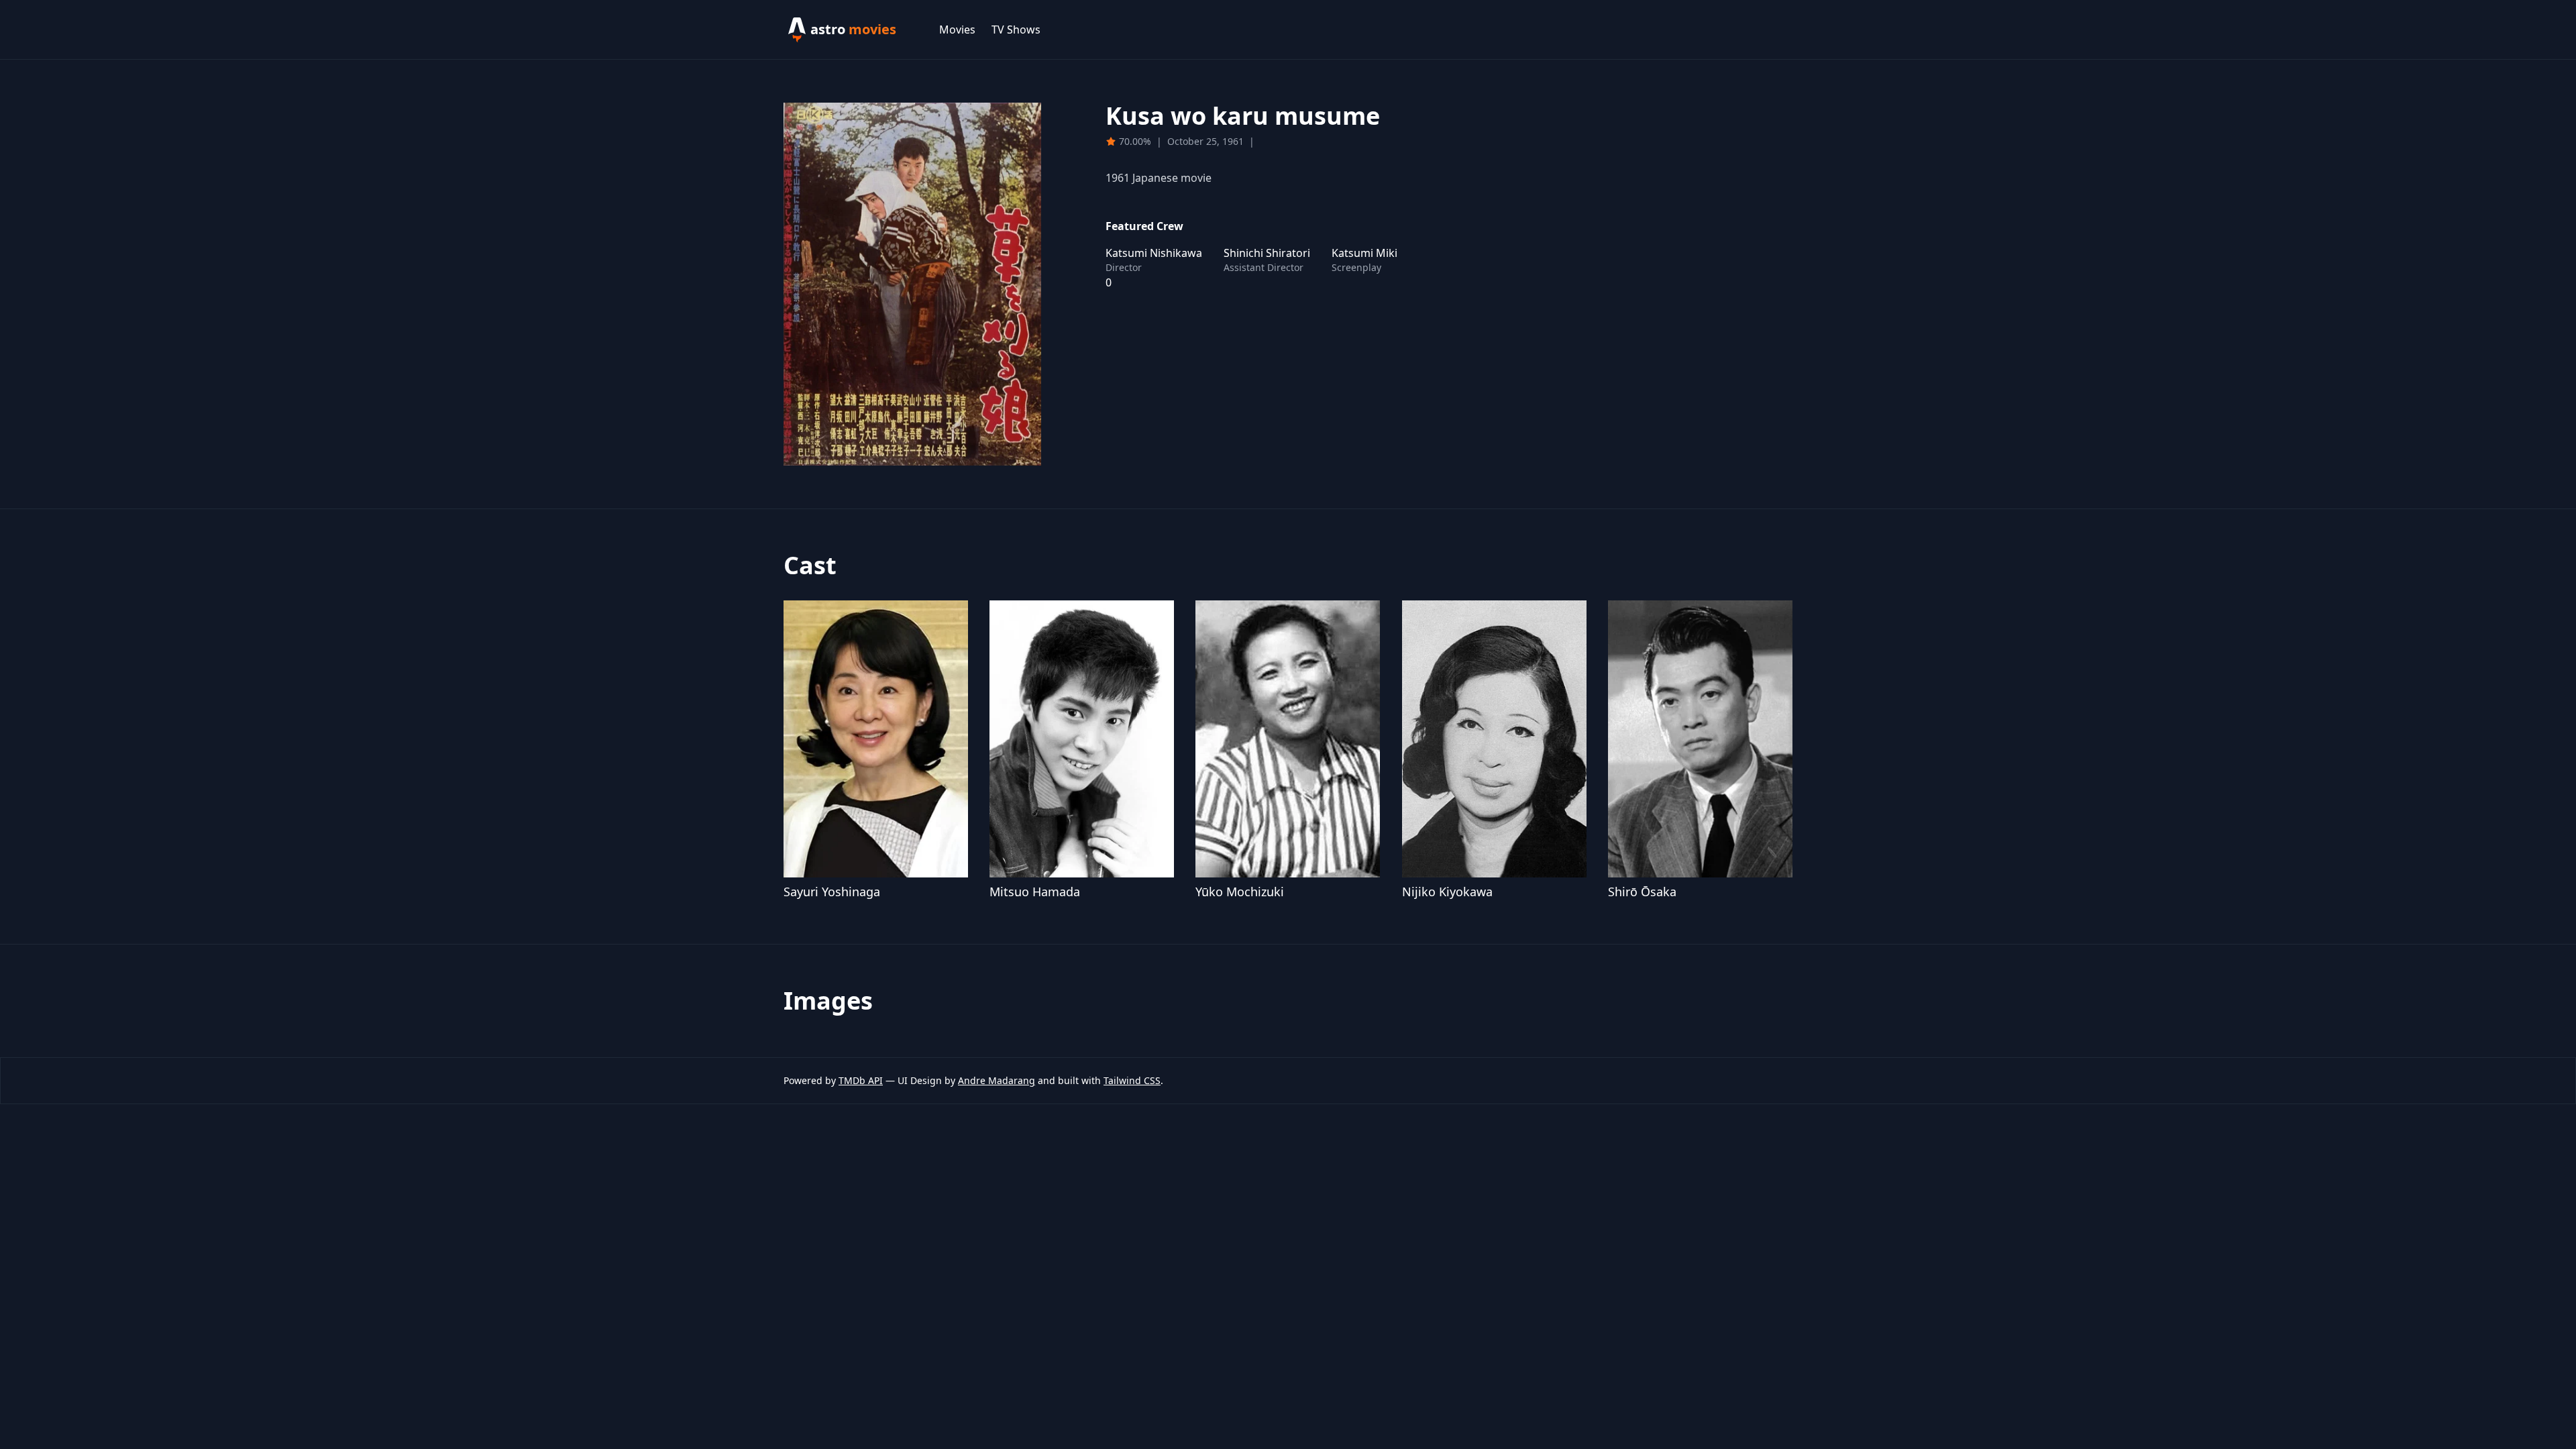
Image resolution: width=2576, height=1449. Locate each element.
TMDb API (861, 1080)
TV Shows (1016, 30)
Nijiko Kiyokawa (1447, 892)
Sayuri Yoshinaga (832, 892)
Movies (957, 30)
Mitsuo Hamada (1035, 892)
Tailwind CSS (1132, 1080)
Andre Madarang (997, 1080)
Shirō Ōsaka (1642, 892)
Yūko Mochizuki (1240, 892)
